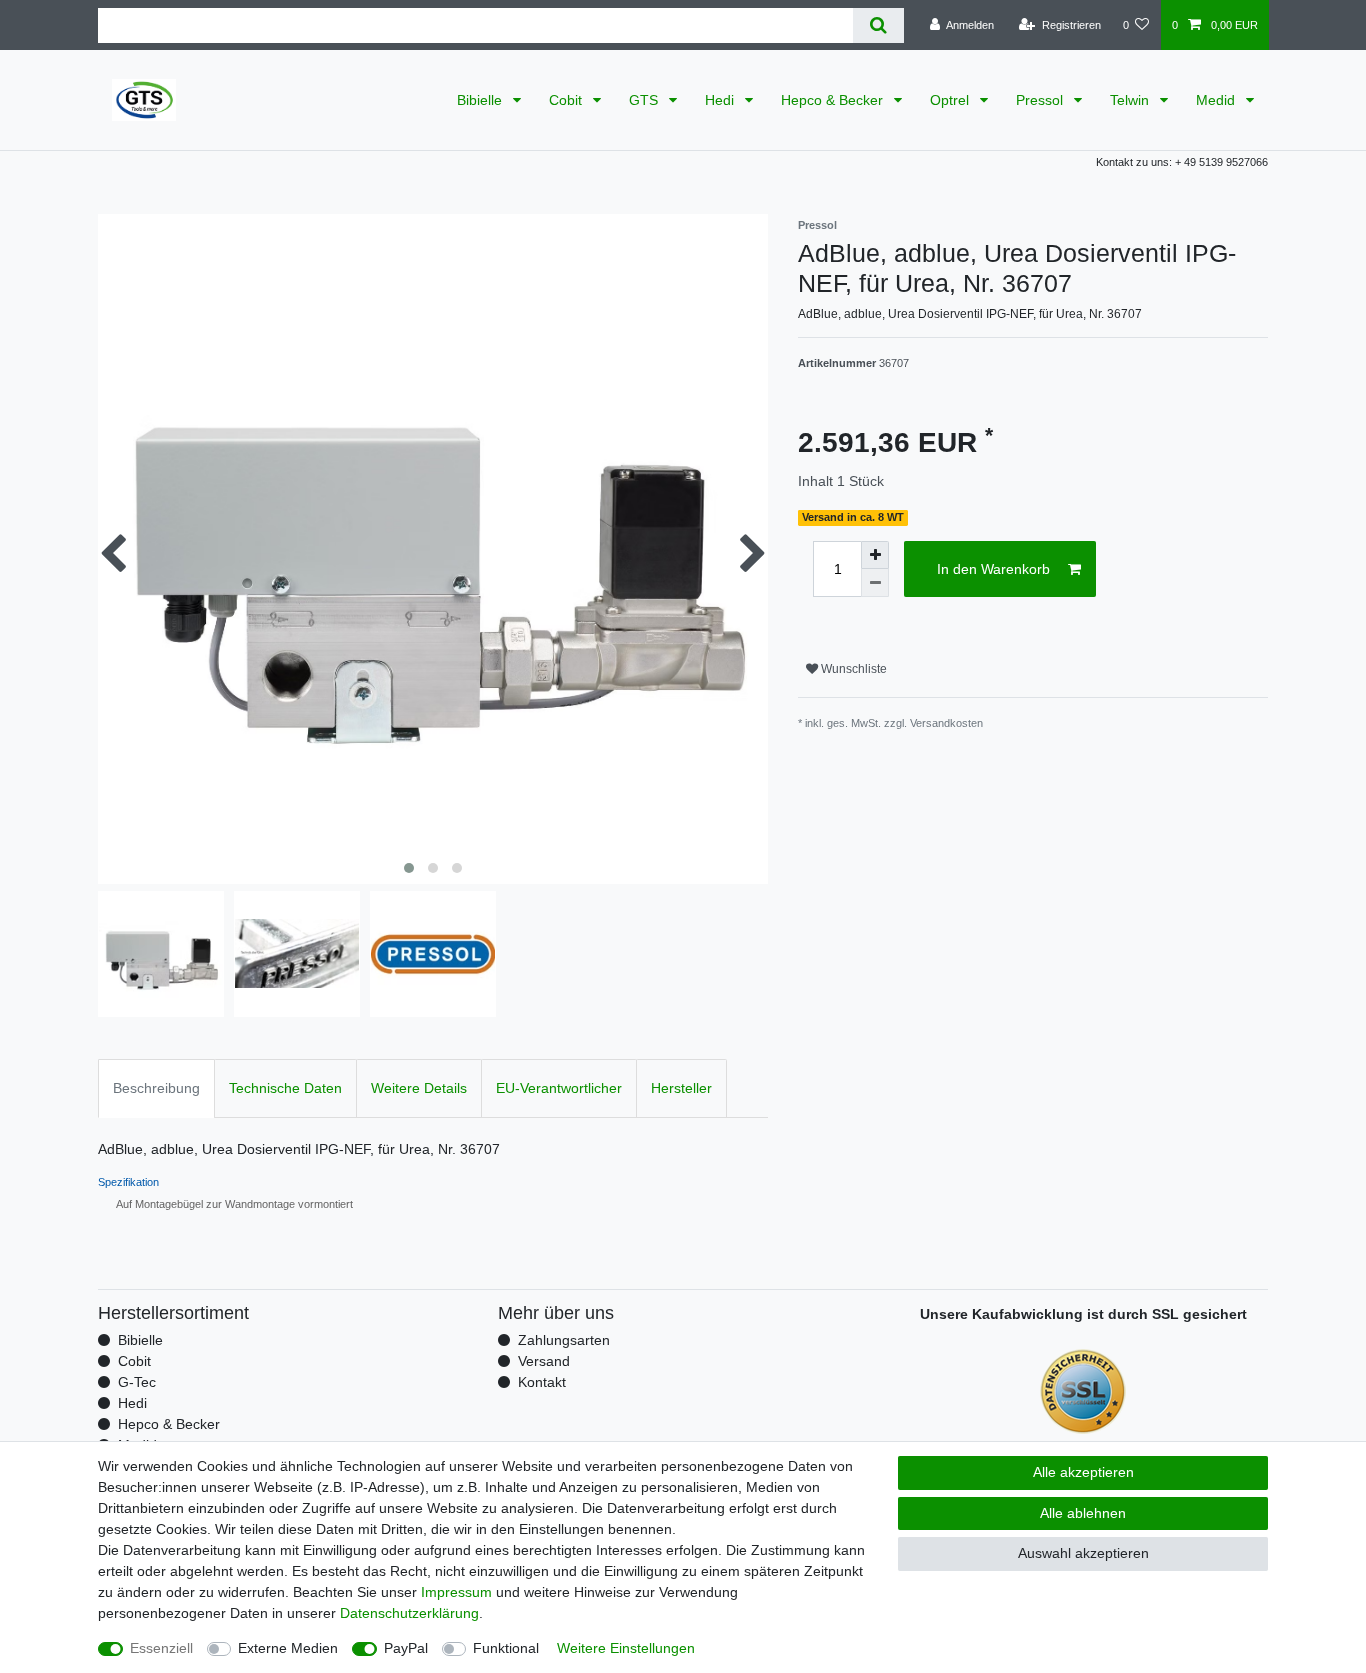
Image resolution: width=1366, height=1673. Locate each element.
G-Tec (137, 1382)
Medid (1217, 100)
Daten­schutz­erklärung (409, 1613)
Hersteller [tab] (681, 1088)
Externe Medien (288, 1648)
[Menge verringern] (875, 583)
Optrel (951, 100)
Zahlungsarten (564, 1340)
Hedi (721, 100)
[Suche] (878, 25)
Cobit (567, 100)
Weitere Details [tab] (419, 1088)
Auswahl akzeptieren (1083, 1553)
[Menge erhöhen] (875, 555)
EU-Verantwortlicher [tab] (559, 1088)
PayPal (406, 1648)
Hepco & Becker (834, 100)
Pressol (1041, 100)
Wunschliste (852, 669)
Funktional (506, 1648)
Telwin (1131, 100)
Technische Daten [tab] (285, 1088)
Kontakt (542, 1382)
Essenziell (161, 1648)
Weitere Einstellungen (626, 1648)
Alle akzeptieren (1083, 1472)
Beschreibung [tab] (156, 1088)
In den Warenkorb (993, 569)
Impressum (456, 1592)
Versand (544, 1361)
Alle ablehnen (1083, 1513)
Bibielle (481, 100)
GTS (645, 100)
